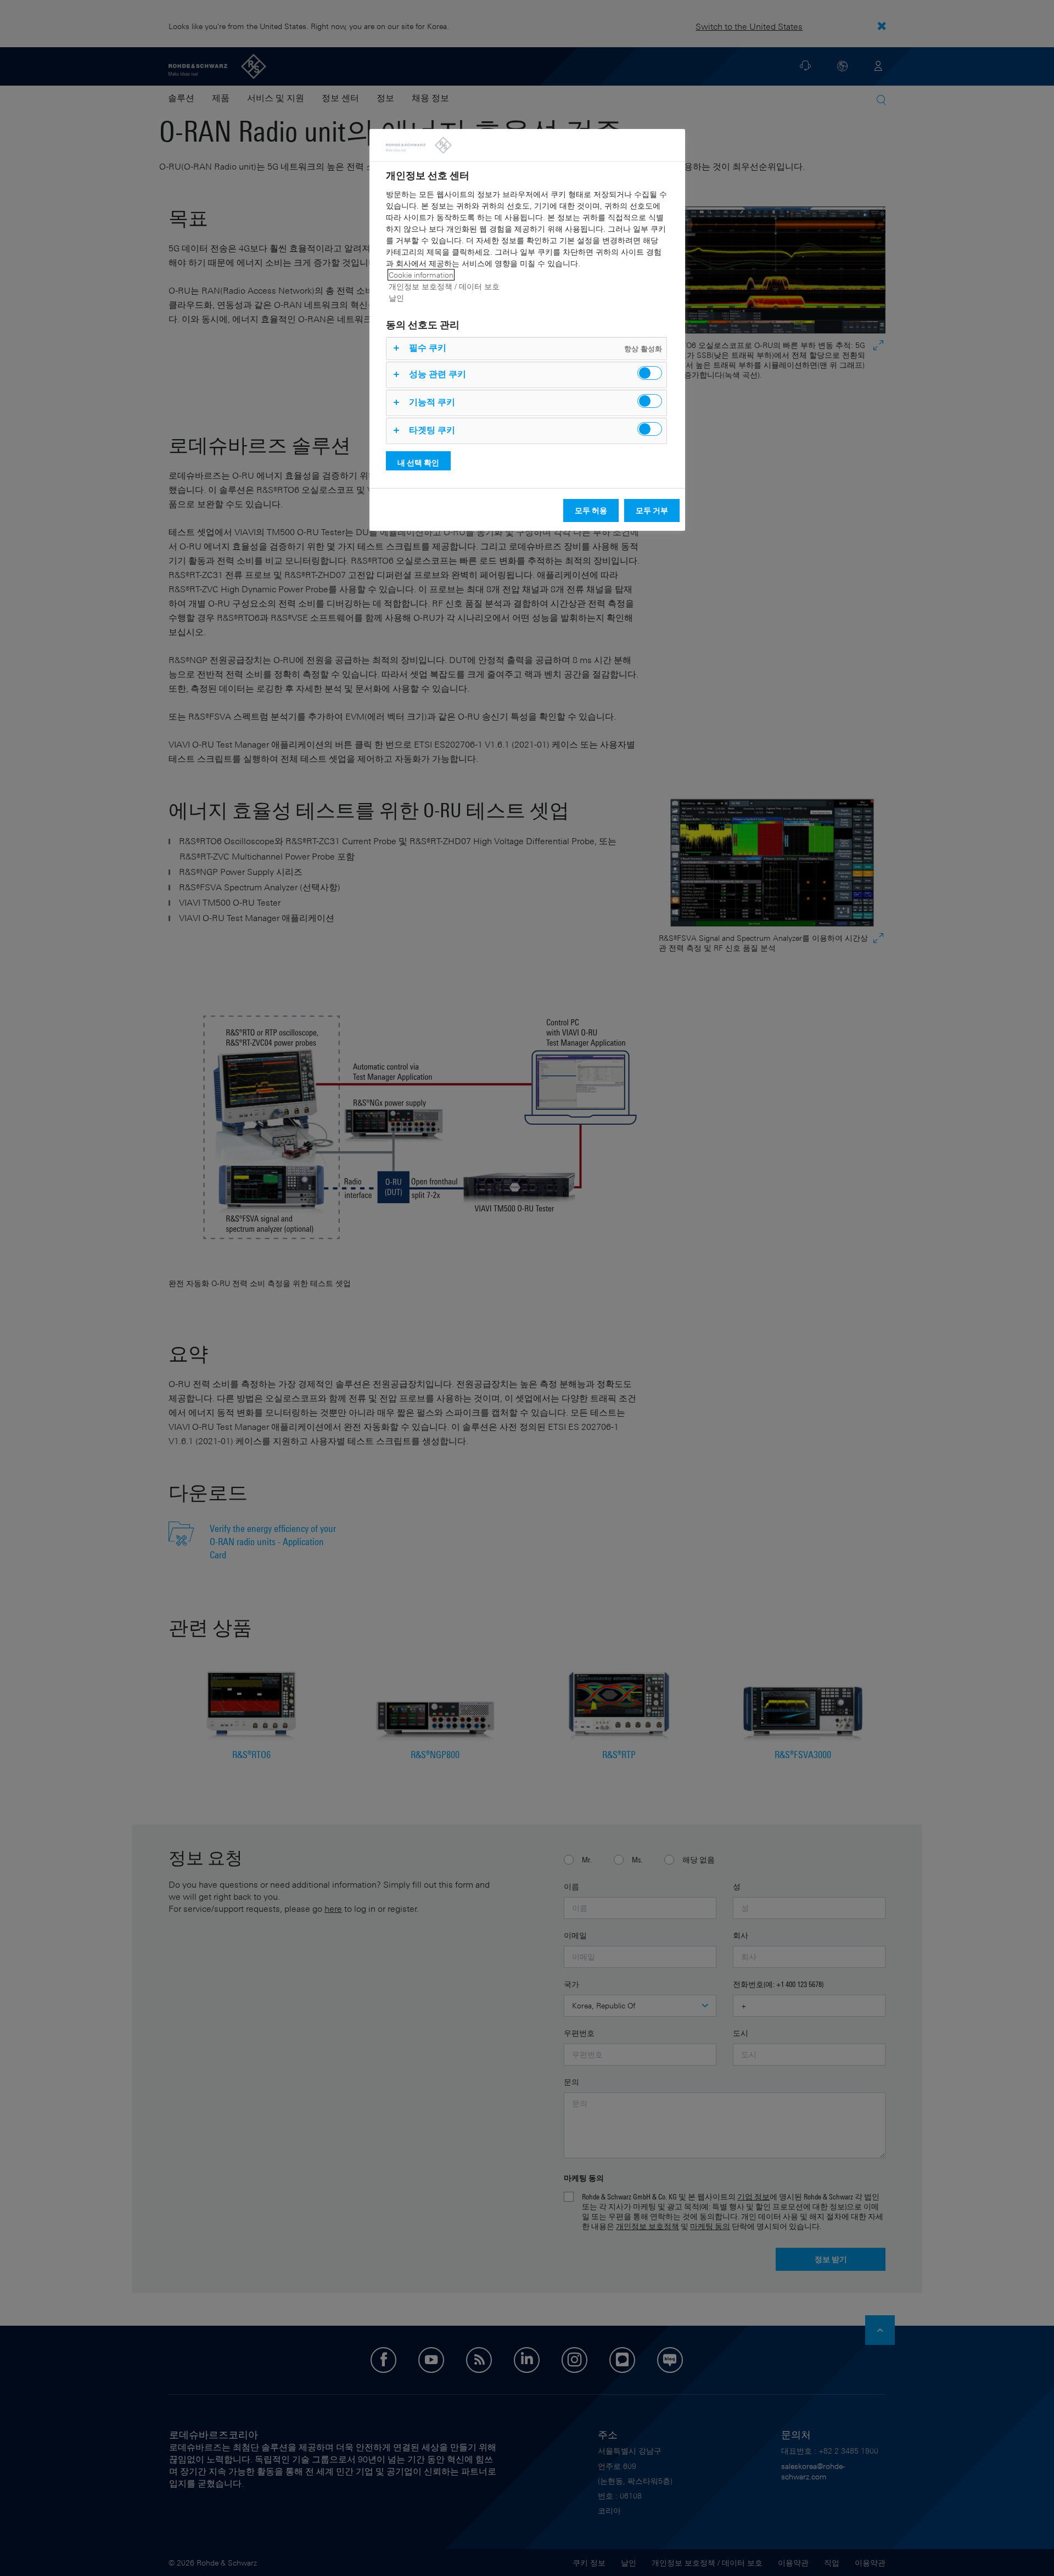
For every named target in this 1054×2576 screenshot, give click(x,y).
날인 (396, 298)
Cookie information (421, 275)
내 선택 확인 (418, 462)
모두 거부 (652, 510)
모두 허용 (591, 510)
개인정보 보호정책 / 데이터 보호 (444, 286)
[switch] (650, 373)
